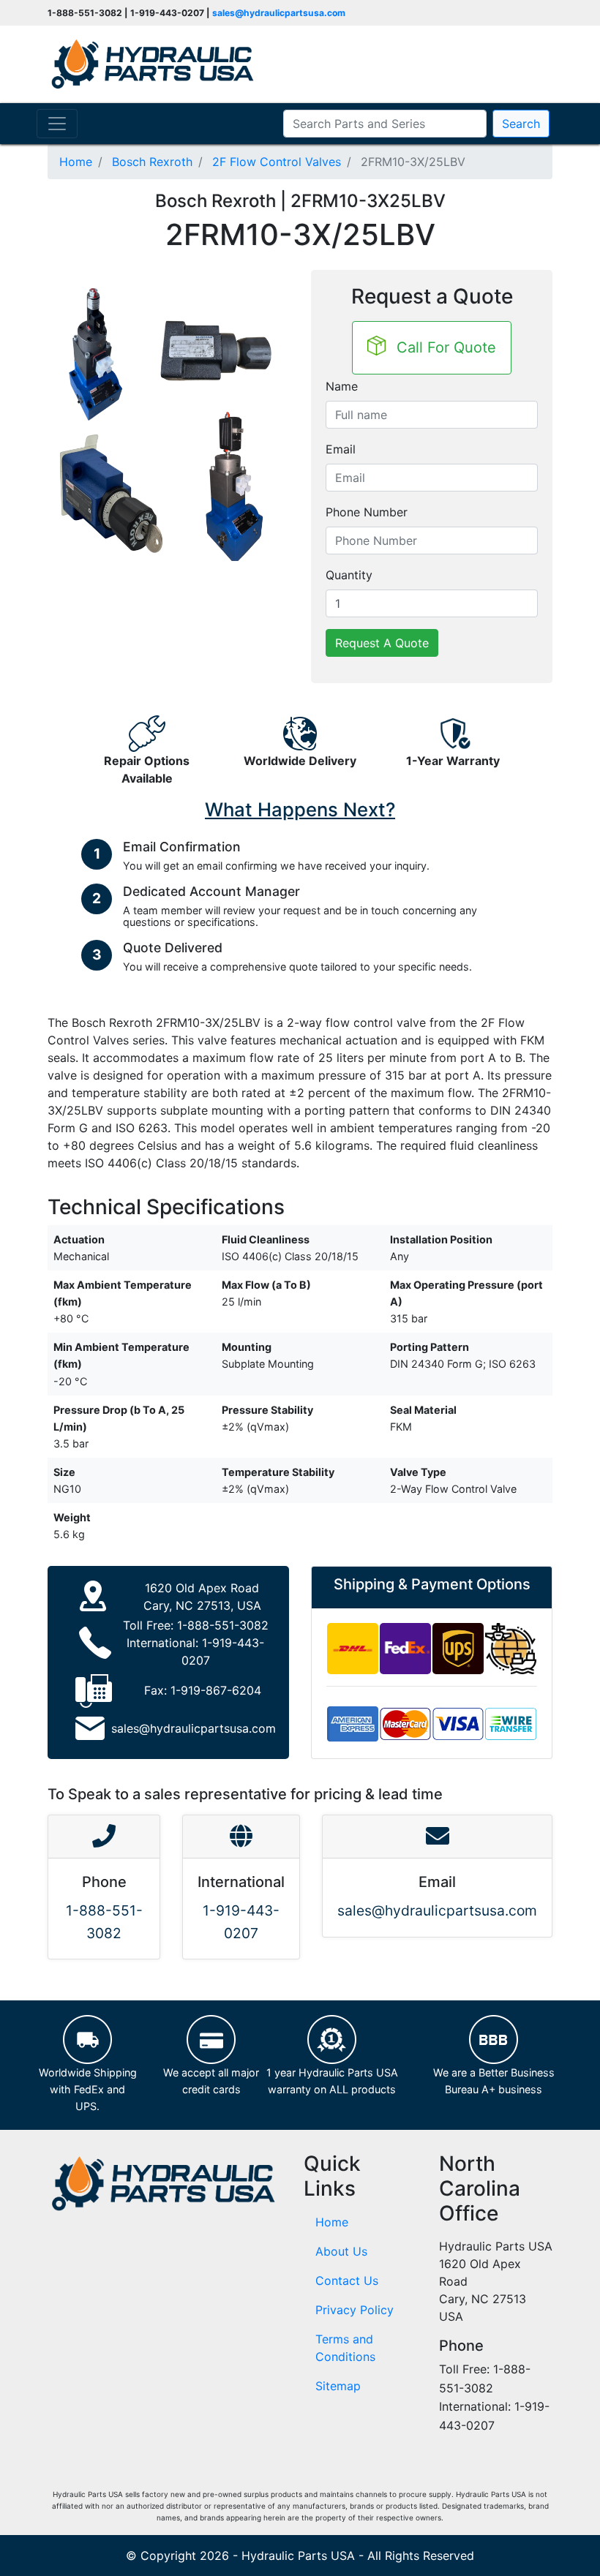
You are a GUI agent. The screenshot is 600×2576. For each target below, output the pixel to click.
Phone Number (367, 512)
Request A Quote (382, 643)
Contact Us (347, 2281)
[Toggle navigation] (57, 124)
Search (521, 124)
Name (342, 386)
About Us (341, 2251)
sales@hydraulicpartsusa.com (279, 13)
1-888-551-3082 (223, 1625)
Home (332, 2222)
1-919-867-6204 (216, 1690)
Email (341, 449)
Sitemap (338, 2386)
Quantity (349, 575)
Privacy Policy (355, 2310)
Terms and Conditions (345, 2348)
